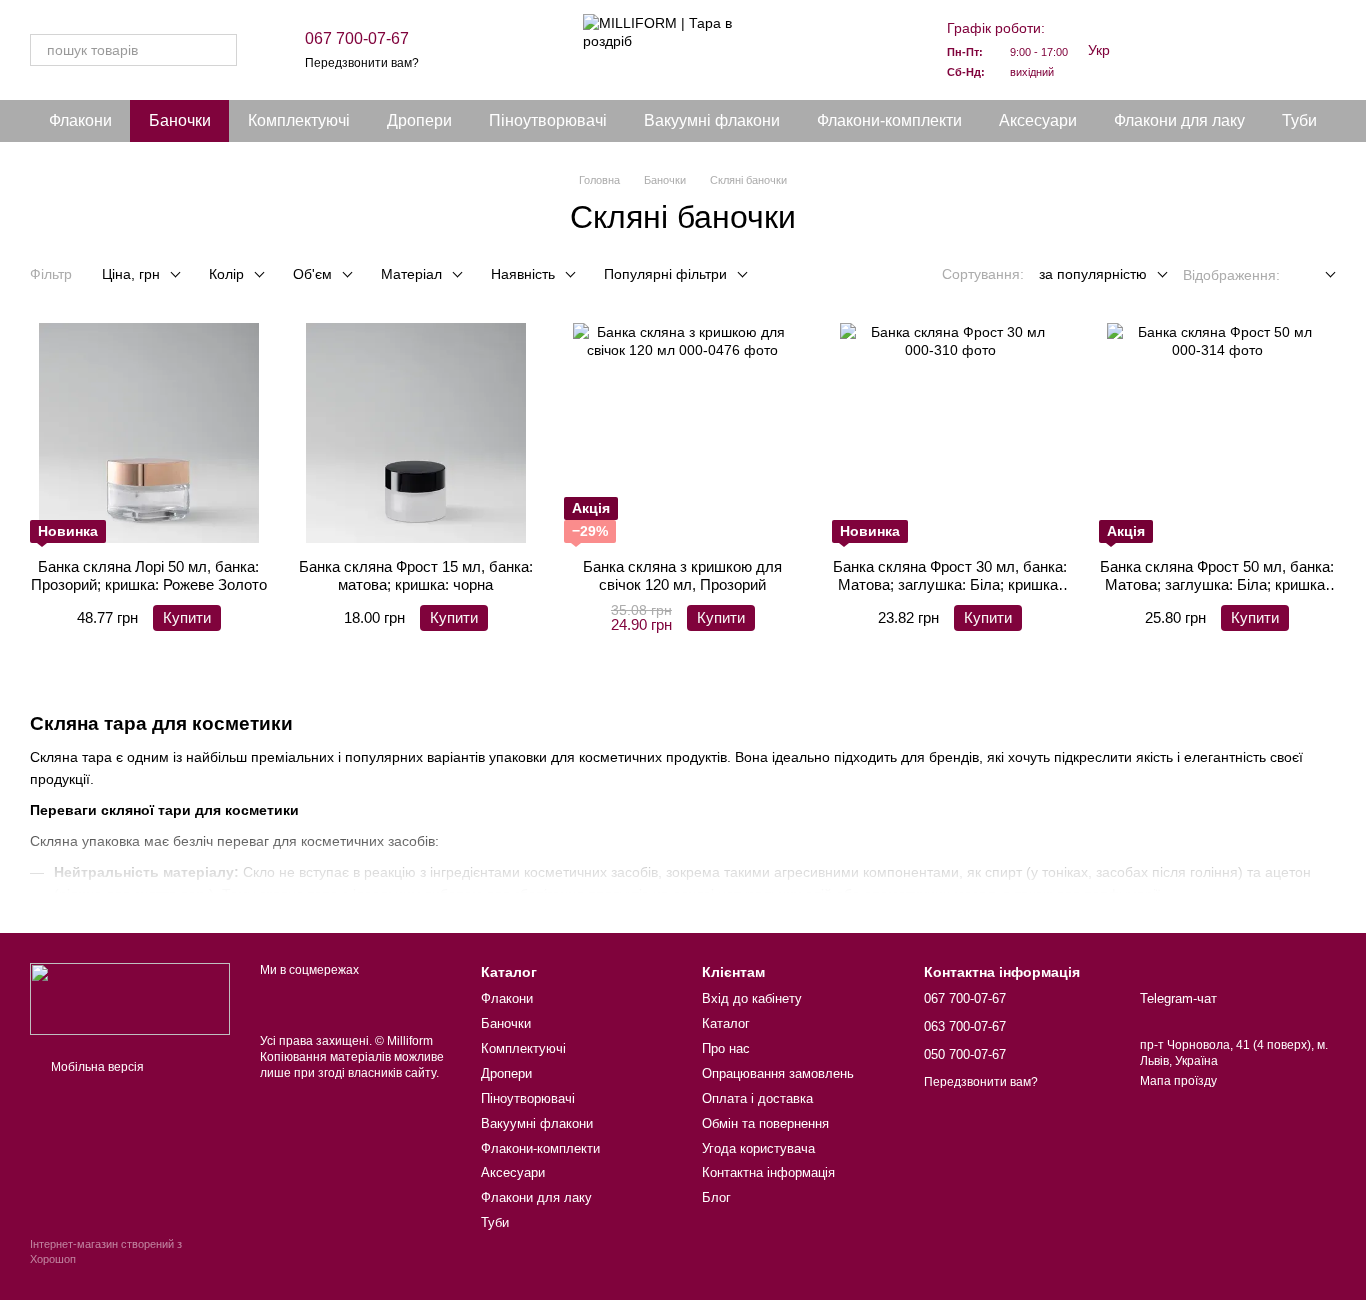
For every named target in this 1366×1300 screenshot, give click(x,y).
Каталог (726, 1023)
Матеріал (411, 274)
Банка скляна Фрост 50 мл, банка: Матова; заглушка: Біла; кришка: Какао (1217, 584)
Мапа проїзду (1178, 1081)
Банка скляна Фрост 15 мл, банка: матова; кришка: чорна (416, 575)
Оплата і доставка (757, 1098)
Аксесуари (1038, 120)
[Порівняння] (1164, 50)
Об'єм (312, 274)
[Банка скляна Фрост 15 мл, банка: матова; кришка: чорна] (415, 433)
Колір (226, 274)
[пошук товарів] (221, 50)
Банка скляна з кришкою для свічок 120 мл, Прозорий (682, 575)
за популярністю (1093, 274)
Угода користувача (758, 1148)
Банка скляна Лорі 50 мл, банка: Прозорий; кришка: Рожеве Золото (149, 575)
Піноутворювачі (548, 120)
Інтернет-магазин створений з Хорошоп (106, 1251)
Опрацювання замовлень (778, 1073)
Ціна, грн (131, 274)
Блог (716, 1197)
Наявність (523, 274)
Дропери (419, 120)
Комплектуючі (299, 120)
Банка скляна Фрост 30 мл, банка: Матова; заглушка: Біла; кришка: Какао (950, 584)
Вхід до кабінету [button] (752, 998)
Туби (1299, 120)
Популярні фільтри (665, 274)
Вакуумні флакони (712, 120)
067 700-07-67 (357, 38)
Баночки (180, 120)
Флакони (80, 120)
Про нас (726, 1048)
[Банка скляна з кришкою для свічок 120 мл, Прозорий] (682, 433)
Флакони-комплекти (889, 120)
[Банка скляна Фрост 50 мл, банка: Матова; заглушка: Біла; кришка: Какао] (1217, 433)
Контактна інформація (768, 1172)
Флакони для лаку (1179, 120)
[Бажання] (1216, 50)
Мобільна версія (96, 1067)
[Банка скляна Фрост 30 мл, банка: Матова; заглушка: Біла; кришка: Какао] (950, 433)
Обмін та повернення (765, 1123)
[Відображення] (1315, 275)
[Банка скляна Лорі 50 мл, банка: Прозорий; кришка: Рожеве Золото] (148, 433)
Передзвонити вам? (362, 63)
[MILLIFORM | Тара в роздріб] (130, 998)
